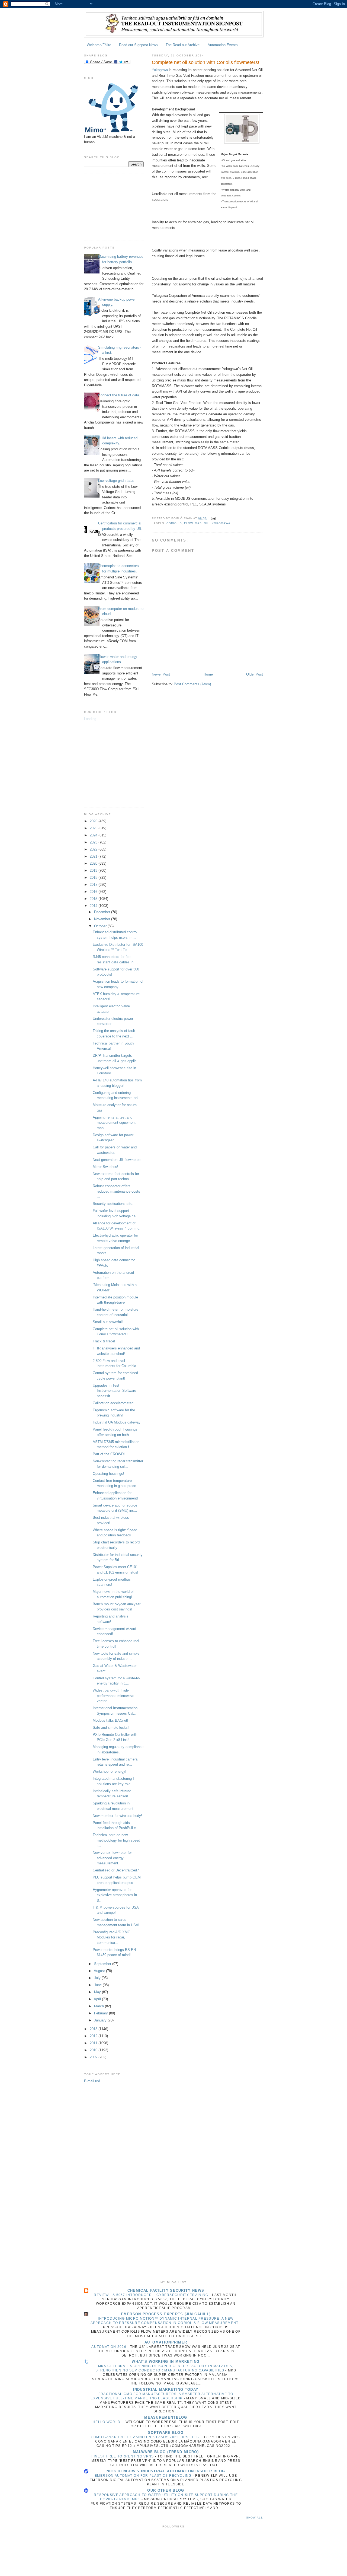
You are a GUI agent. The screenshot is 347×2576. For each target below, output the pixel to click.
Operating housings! (108, 1474)
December (103, 912)
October (101, 926)
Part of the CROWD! (109, 1454)
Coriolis (174, 523)
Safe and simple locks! (111, 1728)
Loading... (92, 719)
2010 (94, 2050)
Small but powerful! (108, 1322)
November (103, 919)
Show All (255, 2518)
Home (208, 674)
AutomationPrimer (166, 2342)
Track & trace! (104, 1341)
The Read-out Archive (183, 45)
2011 (94, 2043)
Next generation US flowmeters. (118, 1160)
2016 (94, 892)
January (101, 2020)
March (99, 2006)
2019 (94, 870)
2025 (94, 828)
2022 (94, 849)
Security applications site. (113, 1204)
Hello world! (108, 2422)
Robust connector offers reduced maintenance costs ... (116, 1191)
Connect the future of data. (119, 395)
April (98, 1999)
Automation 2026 (109, 2347)
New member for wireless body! (117, 1816)
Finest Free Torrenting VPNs (123, 2456)
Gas (198, 523)
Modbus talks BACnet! (110, 1720)
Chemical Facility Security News (166, 2290)
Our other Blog (166, 2490)
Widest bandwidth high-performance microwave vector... (113, 1696)
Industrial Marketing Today (166, 2389)
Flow (188, 523)
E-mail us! (92, 2081)
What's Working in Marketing (166, 2362)
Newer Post (161, 674)
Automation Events (223, 45)
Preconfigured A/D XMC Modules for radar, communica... (111, 1937)
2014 (94, 906)
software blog (166, 2433)
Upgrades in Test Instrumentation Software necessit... (114, 1391)
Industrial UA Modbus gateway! (117, 1422)
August (100, 1971)
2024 (94, 835)
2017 (94, 885)
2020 (94, 863)
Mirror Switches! (105, 1167)
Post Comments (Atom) (192, 684)
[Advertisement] (111, 206)
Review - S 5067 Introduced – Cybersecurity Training (152, 2295)
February (102, 2013)
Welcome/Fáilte (99, 45)
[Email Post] (213, 518)
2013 (94, 2029)
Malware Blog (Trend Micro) (166, 2452)
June (98, 1985)
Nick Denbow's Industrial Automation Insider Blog (166, 2471)
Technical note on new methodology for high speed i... (116, 1840)
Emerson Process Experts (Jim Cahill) (166, 2314)
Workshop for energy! (110, 1771)
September (103, 1964)
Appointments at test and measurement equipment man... (114, 1123)
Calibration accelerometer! (113, 1403)
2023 (94, 842)
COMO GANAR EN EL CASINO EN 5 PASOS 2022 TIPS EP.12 (146, 2437)
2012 (94, 2036)
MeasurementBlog (166, 2417)
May (98, 1992)
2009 (94, 2057)
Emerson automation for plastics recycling (144, 2476)
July (98, 1978)
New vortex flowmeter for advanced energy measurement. (112, 1858)
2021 (94, 856)
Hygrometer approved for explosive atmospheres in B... (115, 1895)
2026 (94, 821)
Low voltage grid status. (117, 481)
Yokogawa (160, 70)
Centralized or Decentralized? (116, 1870)
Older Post (255, 674)
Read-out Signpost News (138, 45)
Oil (207, 523)
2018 (94, 878)
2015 (94, 899)
